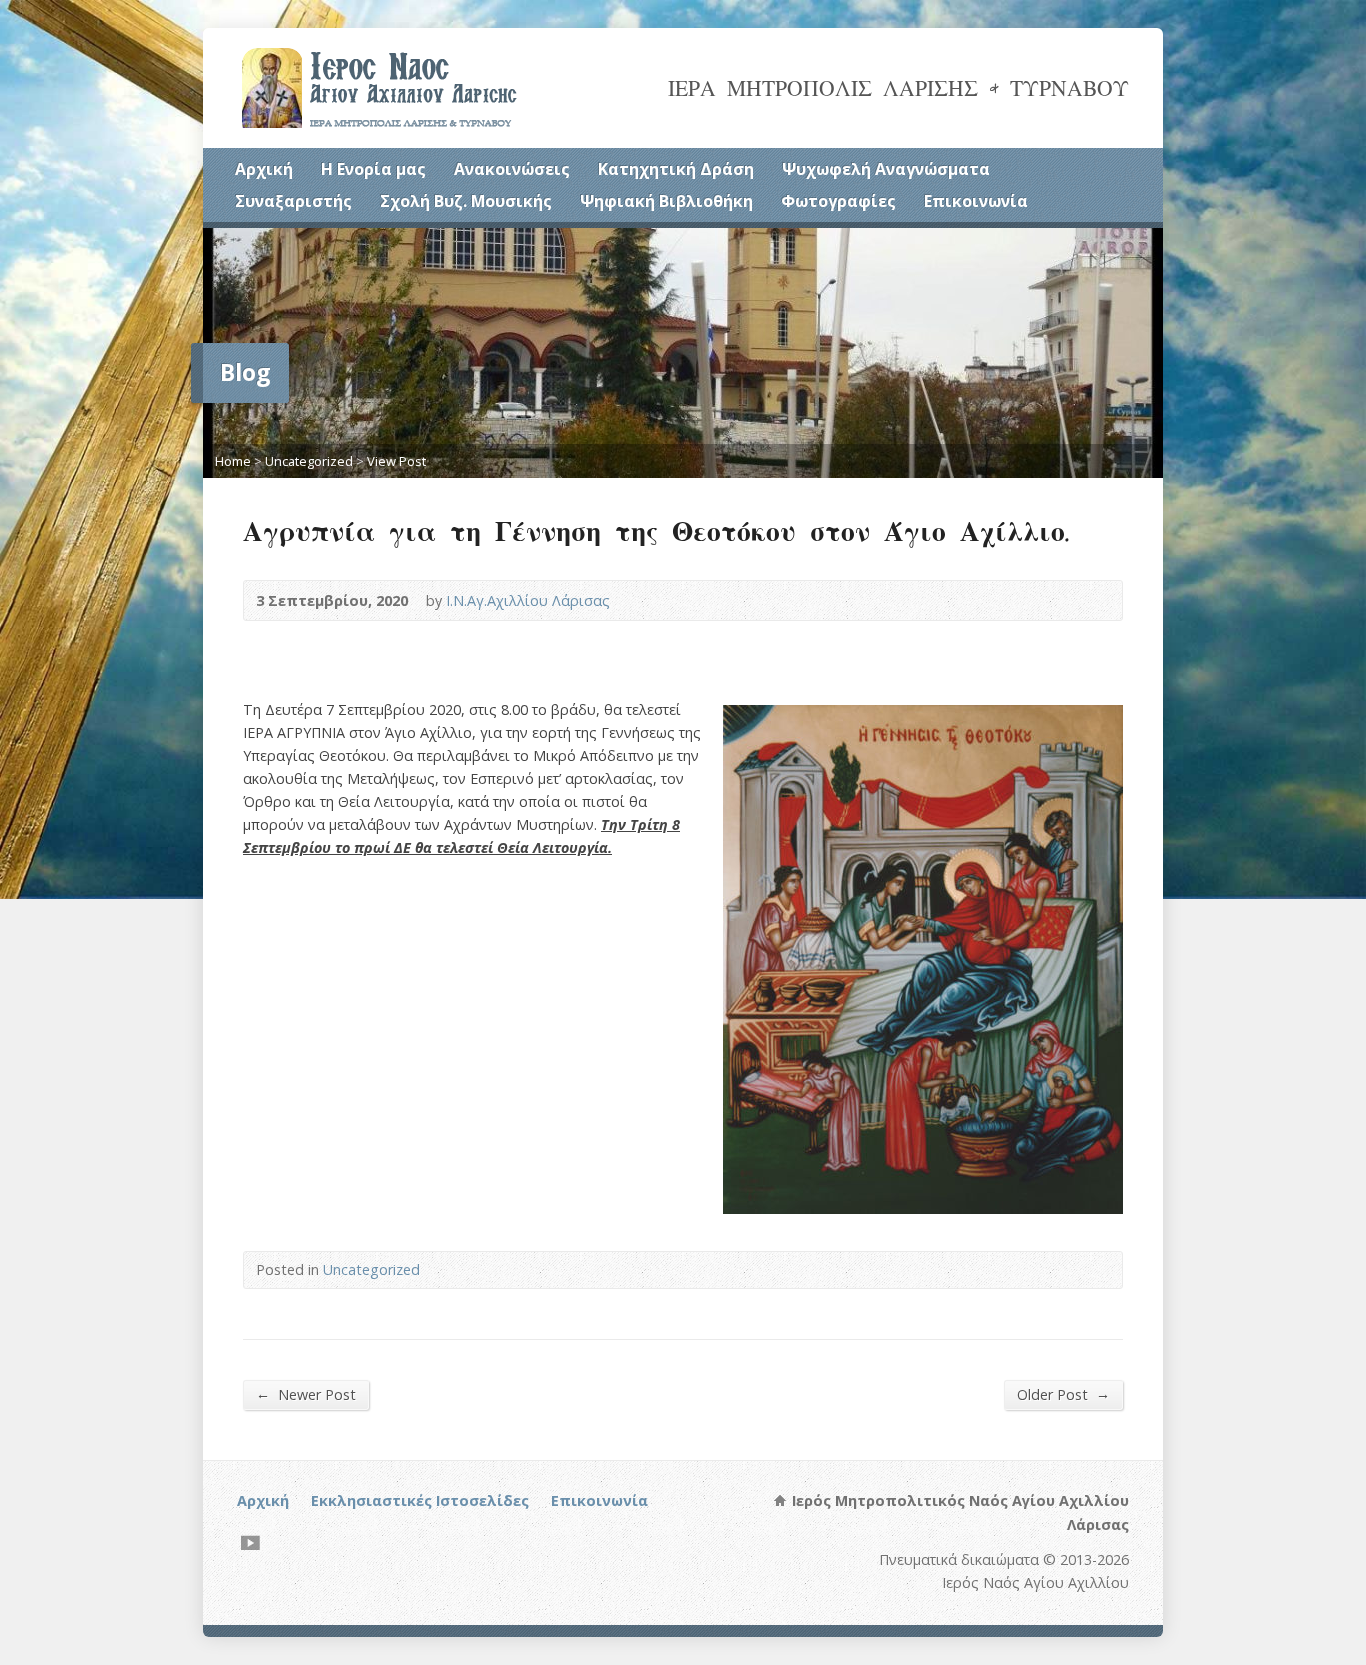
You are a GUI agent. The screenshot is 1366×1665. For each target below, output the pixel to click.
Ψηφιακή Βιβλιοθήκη (666, 201)
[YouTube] (250, 1542)
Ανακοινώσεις (512, 169)
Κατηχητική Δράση (676, 169)
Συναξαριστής (293, 201)
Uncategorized (309, 461)
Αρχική (264, 169)
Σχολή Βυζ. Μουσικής (466, 201)
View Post (396, 461)
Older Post (1063, 1394)
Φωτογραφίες (838, 201)
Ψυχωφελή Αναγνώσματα (886, 169)
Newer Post (306, 1394)
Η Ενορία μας (373, 169)
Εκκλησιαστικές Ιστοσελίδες (420, 1500)
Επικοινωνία (976, 201)
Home (233, 461)
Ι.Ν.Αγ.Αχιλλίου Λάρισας (528, 600)
